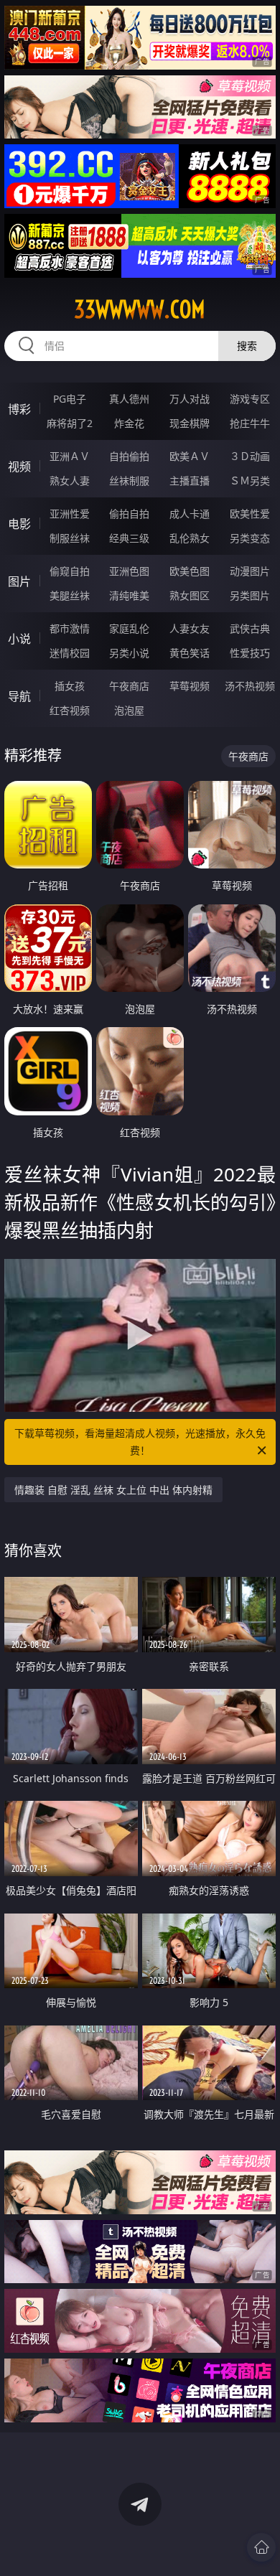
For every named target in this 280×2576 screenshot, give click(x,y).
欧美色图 (190, 571)
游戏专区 (250, 399)
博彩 (19, 409)
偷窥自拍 (70, 571)
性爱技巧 (250, 653)
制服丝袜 (70, 538)
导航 (19, 696)
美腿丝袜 (70, 595)
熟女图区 (190, 595)
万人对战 (190, 399)
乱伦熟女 (190, 538)
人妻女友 (190, 628)
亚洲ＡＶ (70, 456)
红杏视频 (70, 710)
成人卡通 (190, 514)
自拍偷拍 (129, 456)
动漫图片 (250, 571)
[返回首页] (261, 2547)
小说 (19, 639)
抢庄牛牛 (250, 423)
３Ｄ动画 (250, 456)
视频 (19, 467)
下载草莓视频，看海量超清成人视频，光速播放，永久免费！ (140, 1442)
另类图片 (250, 595)
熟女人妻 (70, 481)
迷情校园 (70, 653)
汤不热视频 (250, 686)
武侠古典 (250, 628)
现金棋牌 (190, 423)
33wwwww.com (140, 309)
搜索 (247, 346)
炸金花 (129, 423)
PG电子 (70, 399)
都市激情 (70, 628)
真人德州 (129, 399)
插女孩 (70, 686)
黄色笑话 (190, 653)
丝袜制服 (129, 481)
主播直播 (190, 481)
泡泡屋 (129, 710)
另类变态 (250, 538)
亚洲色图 (129, 571)
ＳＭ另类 (250, 481)
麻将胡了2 (70, 423)
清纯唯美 (129, 595)
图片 (19, 581)
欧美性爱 (250, 514)
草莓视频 (190, 686)
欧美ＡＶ (190, 456)
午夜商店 (129, 686)
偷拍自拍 (129, 514)
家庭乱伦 (129, 628)
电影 (19, 524)
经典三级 (129, 538)
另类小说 (129, 653)
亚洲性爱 (70, 514)
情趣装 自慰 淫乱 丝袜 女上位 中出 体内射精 (113, 1490)
